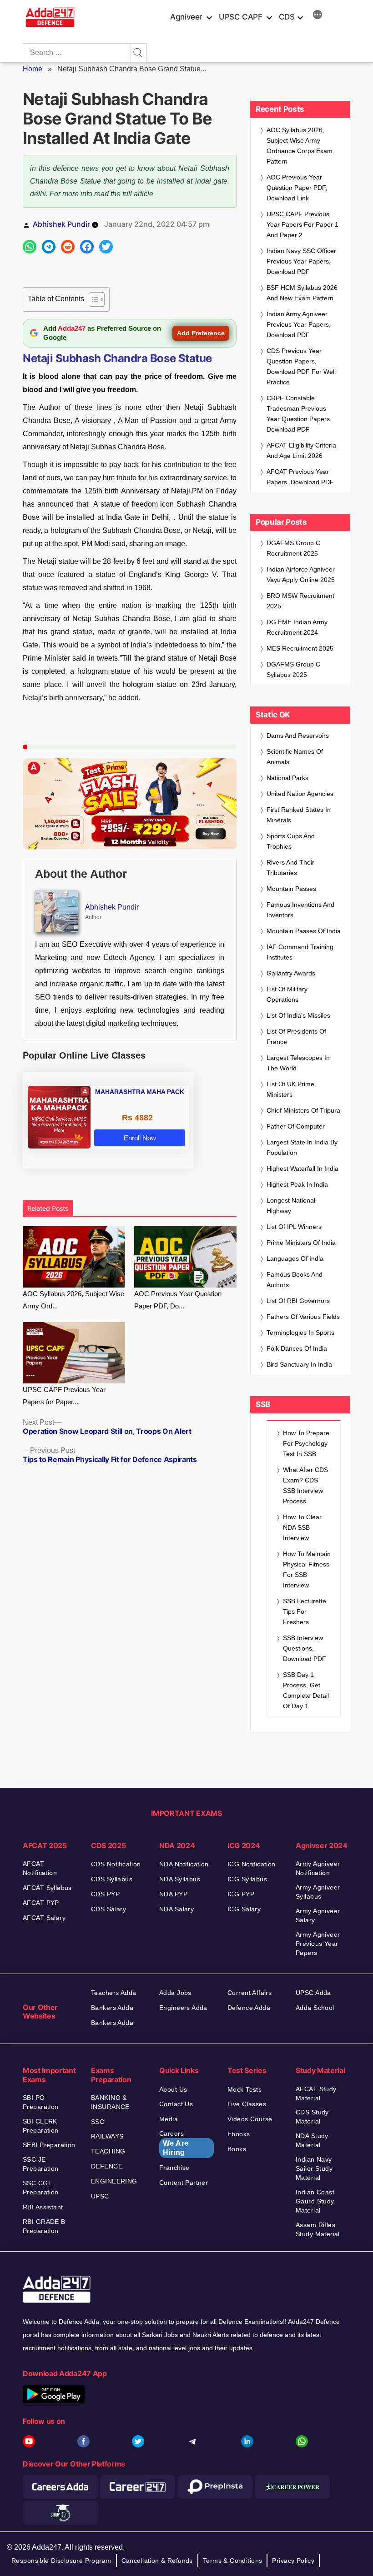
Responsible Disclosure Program (61, 2561)
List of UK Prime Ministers (290, 1089)
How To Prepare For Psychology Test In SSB (306, 1443)
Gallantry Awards (291, 973)
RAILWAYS (107, 2136)
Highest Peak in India (297, 1184)
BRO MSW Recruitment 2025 (300, 601)
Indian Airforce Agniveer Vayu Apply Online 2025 (301, 574)
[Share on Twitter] (106, 247)
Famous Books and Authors (295, 1280)
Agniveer (186, 17)
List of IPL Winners (294, 1227)
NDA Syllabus (180, 1879)
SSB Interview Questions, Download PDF (305, 1648)
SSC (98, 2122)
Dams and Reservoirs (298, 736)
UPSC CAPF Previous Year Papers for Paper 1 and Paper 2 (302, 224)
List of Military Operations (287, 994)
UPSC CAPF (241, 17)
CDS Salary (108, 1909)
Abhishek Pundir (61, 224)
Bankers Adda (112, 2008)
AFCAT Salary (44, 1918)
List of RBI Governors (298, 1301)
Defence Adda (249, 2008)
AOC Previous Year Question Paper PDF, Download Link (297, 188)
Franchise (174, 2168)
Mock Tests (244, 2089)
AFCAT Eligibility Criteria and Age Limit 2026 (301, 450)
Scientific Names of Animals (295, 757)
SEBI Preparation (49, 2145)
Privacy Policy (293, 2561)
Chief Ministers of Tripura (303, 1110)
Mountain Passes (291, 889)
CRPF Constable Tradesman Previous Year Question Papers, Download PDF (299, 414)
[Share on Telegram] (49, 247)
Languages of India (295, 1258)
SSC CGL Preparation (41, 2188)
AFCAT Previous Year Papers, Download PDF (300, 477)
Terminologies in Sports (300, 1333)
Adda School (315, 2008)
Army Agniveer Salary (318, 1915)
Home (33, 69)
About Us (173, 2089)
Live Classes (247, 2104)
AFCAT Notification (40, 1868)
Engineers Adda (183, 2008)
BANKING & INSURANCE (110, 2102)
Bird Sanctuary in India (299, 1364)
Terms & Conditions (233, 2561)
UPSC (100, 2196)
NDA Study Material (312, 2140)
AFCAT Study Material (316, 2094)
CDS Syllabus (112, 1879)
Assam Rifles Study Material (318, 2229)
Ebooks (239, 2134)
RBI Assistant (43, 2207)
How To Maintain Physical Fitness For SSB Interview (307, 1569)
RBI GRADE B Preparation (44, 2226)
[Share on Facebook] (87, 247)
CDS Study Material (312, 2117)
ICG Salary (244, 1909)
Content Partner (184, 2183)
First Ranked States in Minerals (299, 815)
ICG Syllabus (247, 1879)
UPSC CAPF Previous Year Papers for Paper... (64, 1396)
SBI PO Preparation (41, 2102)
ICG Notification (252, 1864)
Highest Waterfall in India (302, 1169)
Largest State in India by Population (302, 1147)
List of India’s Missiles (298, 1015)
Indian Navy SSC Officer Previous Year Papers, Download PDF (301, 261)
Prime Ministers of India (301, 1243)
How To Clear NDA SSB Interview (302, 1527)
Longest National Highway (291, 1206)
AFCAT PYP (41, 1903)
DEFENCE (107, 2166)
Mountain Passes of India (304, 931)
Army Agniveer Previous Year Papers (318, 1944)
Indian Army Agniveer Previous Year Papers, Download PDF (299, 324)
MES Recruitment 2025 (300, 648)
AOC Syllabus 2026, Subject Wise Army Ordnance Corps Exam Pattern (300, 146)
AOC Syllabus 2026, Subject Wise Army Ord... (73, 1300)
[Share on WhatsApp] (30, 247)
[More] (318, 16)
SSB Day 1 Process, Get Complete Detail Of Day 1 (306, 1690)
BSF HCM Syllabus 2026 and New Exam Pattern (302, 293)
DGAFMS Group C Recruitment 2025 (293, 548)
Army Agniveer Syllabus (318, 1892)
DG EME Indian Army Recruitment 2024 (297, 627)
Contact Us (176, 2104)
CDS (287, 17)
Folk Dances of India (297, 1348)
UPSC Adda (313, 1993)
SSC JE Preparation (41, 2164)
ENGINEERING (114, 2181)
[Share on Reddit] (68, 247)
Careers (174, 2143)
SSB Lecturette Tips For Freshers (305, 1611)
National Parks (287, 778)
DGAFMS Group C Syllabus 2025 (293, 669)
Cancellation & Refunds (157, 2561)
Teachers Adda (113, 1993)
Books (237, 2149)
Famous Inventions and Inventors (300, 910)
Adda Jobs (175, 1993)
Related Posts (48, 1208)
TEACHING (108, 2151)
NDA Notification (184, 1864)
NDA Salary (176, 1909)
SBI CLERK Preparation (41, 2126)
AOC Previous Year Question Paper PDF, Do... (178, 1300)
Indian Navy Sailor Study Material (314, 2168)
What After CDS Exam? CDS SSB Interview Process (305, 1485)
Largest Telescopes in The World (298, 1063)
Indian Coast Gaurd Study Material (315, 2201)
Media (169, 2119)
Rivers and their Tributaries (290, 868)
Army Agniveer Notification (318, 1868)
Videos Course (250, 2119)
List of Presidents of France (296, 1037)
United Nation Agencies (300, 794)
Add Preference (201, 333)
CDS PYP (105, 1894)
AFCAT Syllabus (47, 1888)
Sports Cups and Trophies (291, 841)
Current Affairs (250, 1993)
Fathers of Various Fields (303, 1317)
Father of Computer (296, 1126)
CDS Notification (116, 1864)
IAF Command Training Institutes (300, 952)
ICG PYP (241, 1894)
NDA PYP (173, 1894)
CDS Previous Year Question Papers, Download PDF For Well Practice (301, 366)
